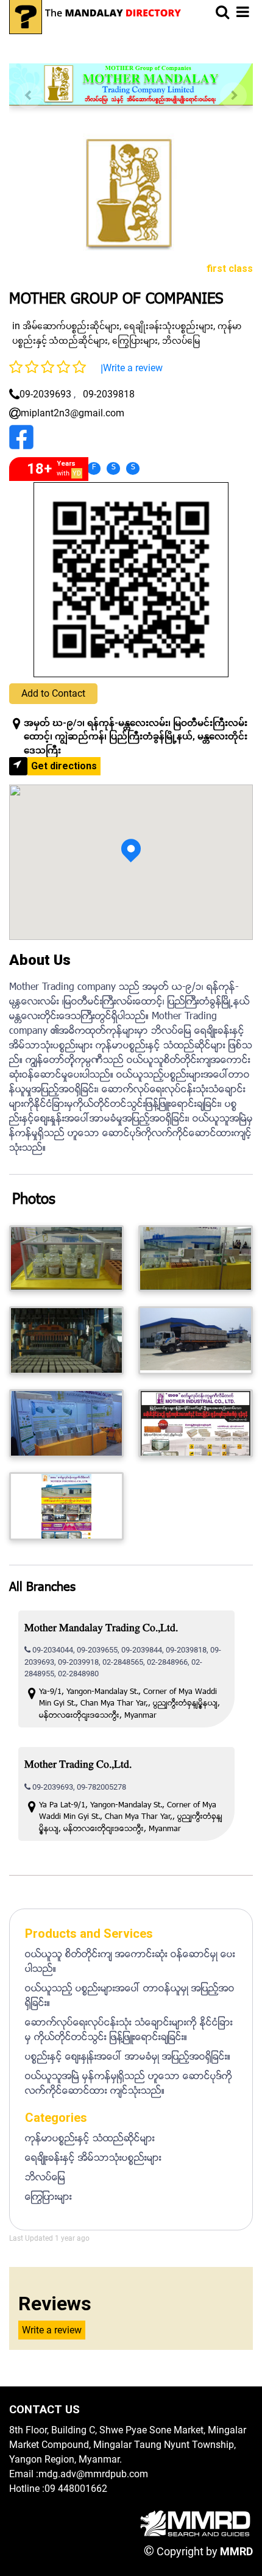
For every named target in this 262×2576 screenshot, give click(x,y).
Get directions (64, 766)
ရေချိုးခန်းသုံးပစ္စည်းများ (168, 326)
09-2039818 (109, 394)
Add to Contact (53, 693)
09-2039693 (45, 394)
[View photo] (66, 1258)
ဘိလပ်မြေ (181, 341)
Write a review (133, 368)
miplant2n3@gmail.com (73, 413)
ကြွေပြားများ (135, 341)
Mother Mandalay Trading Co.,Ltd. (101, 1629)
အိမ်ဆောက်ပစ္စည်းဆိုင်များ (71, 326)
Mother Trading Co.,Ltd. (78, 1766)
